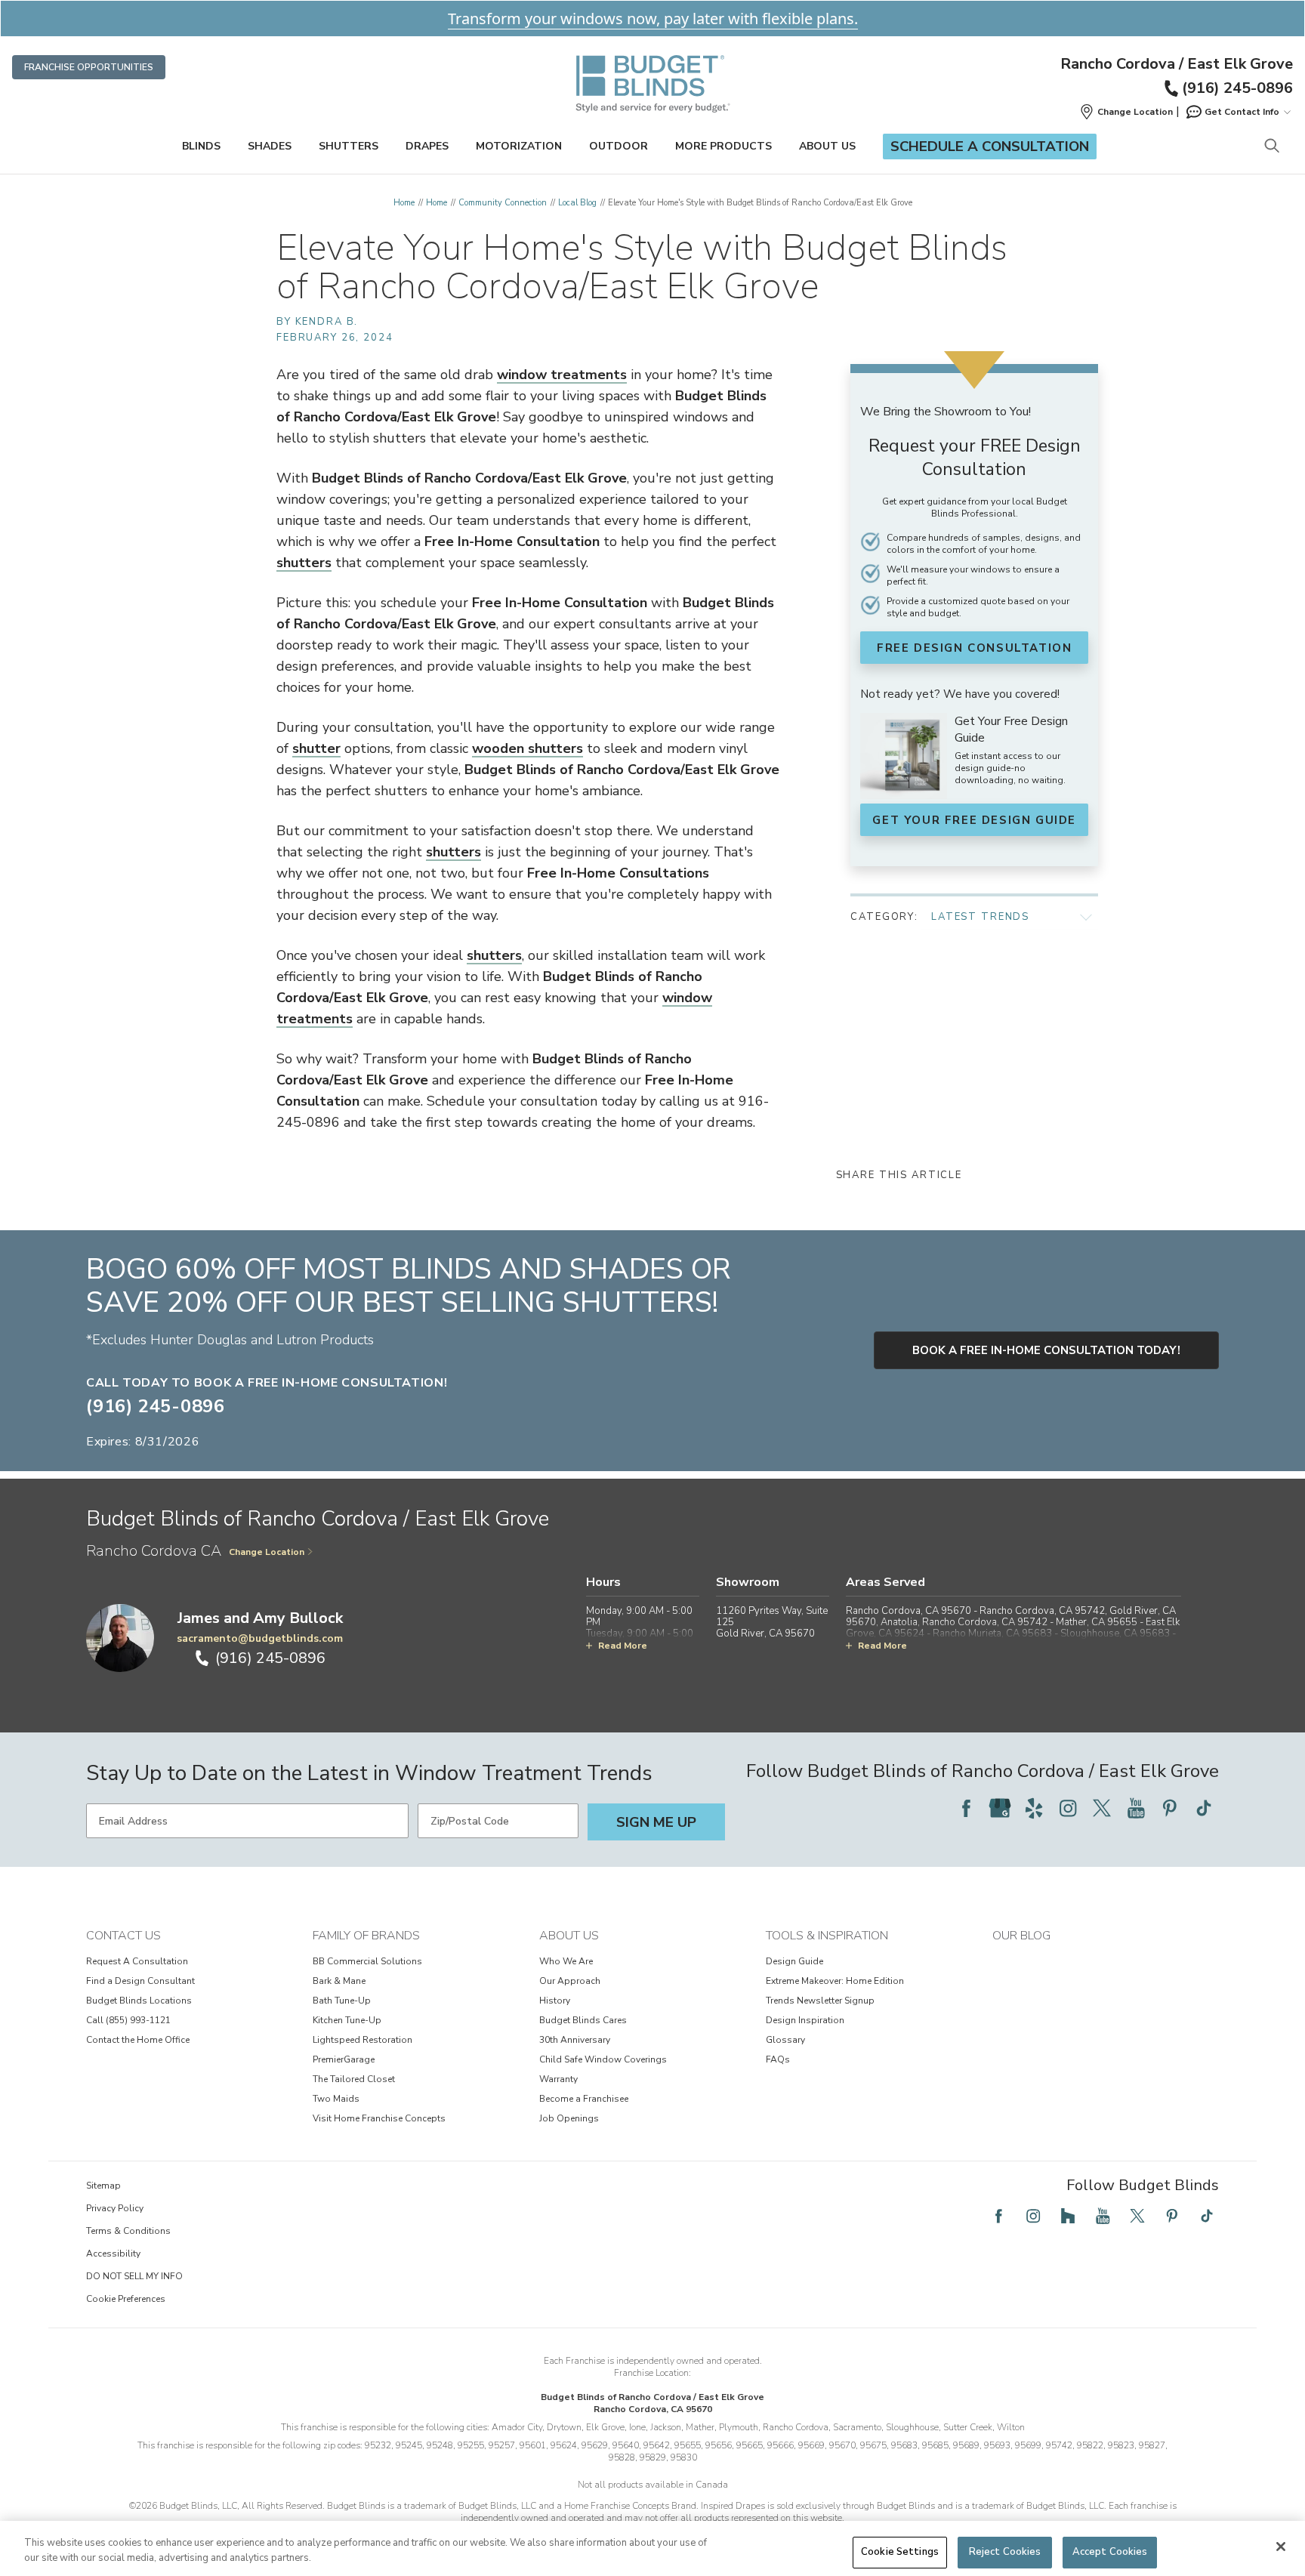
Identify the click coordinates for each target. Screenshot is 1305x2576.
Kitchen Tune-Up (347, 2020)
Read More (623, 1646)
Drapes (427, 146)
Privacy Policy (115, 2208)
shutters (304, 563)
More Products (723, 146)
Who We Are (566, 1961)
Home (404, 203)
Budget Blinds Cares (583, 2020)
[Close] (1281, 2547)
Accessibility (113, 2254)
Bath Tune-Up (342, 2001)
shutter (316, 748)
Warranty (558, 2079)
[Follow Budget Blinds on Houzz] (1068, 2216)
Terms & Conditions (128, 2231)
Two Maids (336, 2099)
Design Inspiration (805, 2020)
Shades (270, 146)
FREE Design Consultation (974, 648)
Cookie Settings (900, 2552)
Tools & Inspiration (827, 1936)
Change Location (267, 1552)
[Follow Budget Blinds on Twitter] (1102, 1808)
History (555, 2001)
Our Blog (1021, 1936)
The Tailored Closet (354, 2079)
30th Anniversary (575, 2040)
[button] (1126, 112)
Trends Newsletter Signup (820, 2001)
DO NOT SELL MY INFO (134, 2276)
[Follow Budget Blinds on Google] (1000, 1808)
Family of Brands (366, 1936)
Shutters (349, 146)
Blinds (201, 146)
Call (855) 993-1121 (128, 2020)
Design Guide (794, 1961)
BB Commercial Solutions (367, 1961)
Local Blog (577, 203)
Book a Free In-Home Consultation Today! (1046, 1350)
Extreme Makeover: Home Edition (835, 1981)
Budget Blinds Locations (139, 2001)
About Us (827, 146)
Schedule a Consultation (990, 147)
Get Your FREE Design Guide (974, 820)
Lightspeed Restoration (362, 2040)
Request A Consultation (137, 1961)
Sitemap (103, 2186)
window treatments (562, 375)
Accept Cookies (1110, 2552)
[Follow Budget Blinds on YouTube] (1136, 1808)
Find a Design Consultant (140, 1981)
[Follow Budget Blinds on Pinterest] (1170, 1808)
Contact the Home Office (138, 2040)
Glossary (785, 2040)
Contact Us (123, 1936)
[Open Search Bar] (1271, 147)
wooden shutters (528, 748)
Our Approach (570, 1981)
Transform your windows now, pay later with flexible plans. (653, 19)
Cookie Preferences (126, 2299)
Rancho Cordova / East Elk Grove (1177, 64)
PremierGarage (344, 2059)
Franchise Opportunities (89, 67)
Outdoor (619, 146)
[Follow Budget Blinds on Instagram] (1068, 1808)
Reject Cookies (1005, 2552)
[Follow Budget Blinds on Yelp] (1034, 1808)
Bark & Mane (339, 1981)
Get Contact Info (1242, 112)
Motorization (519, 146)
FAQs (778, 2059)
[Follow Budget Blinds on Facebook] (966, 1808)
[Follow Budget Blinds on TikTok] (1204, 1808)
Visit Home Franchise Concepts (379, 2118)
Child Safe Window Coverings (603, 2059)
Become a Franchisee (584, 2099)
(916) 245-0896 (1237, 88)
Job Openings (569, 2118)
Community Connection (503, 203)
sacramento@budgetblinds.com (260, 1638)
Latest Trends (980, 917)
